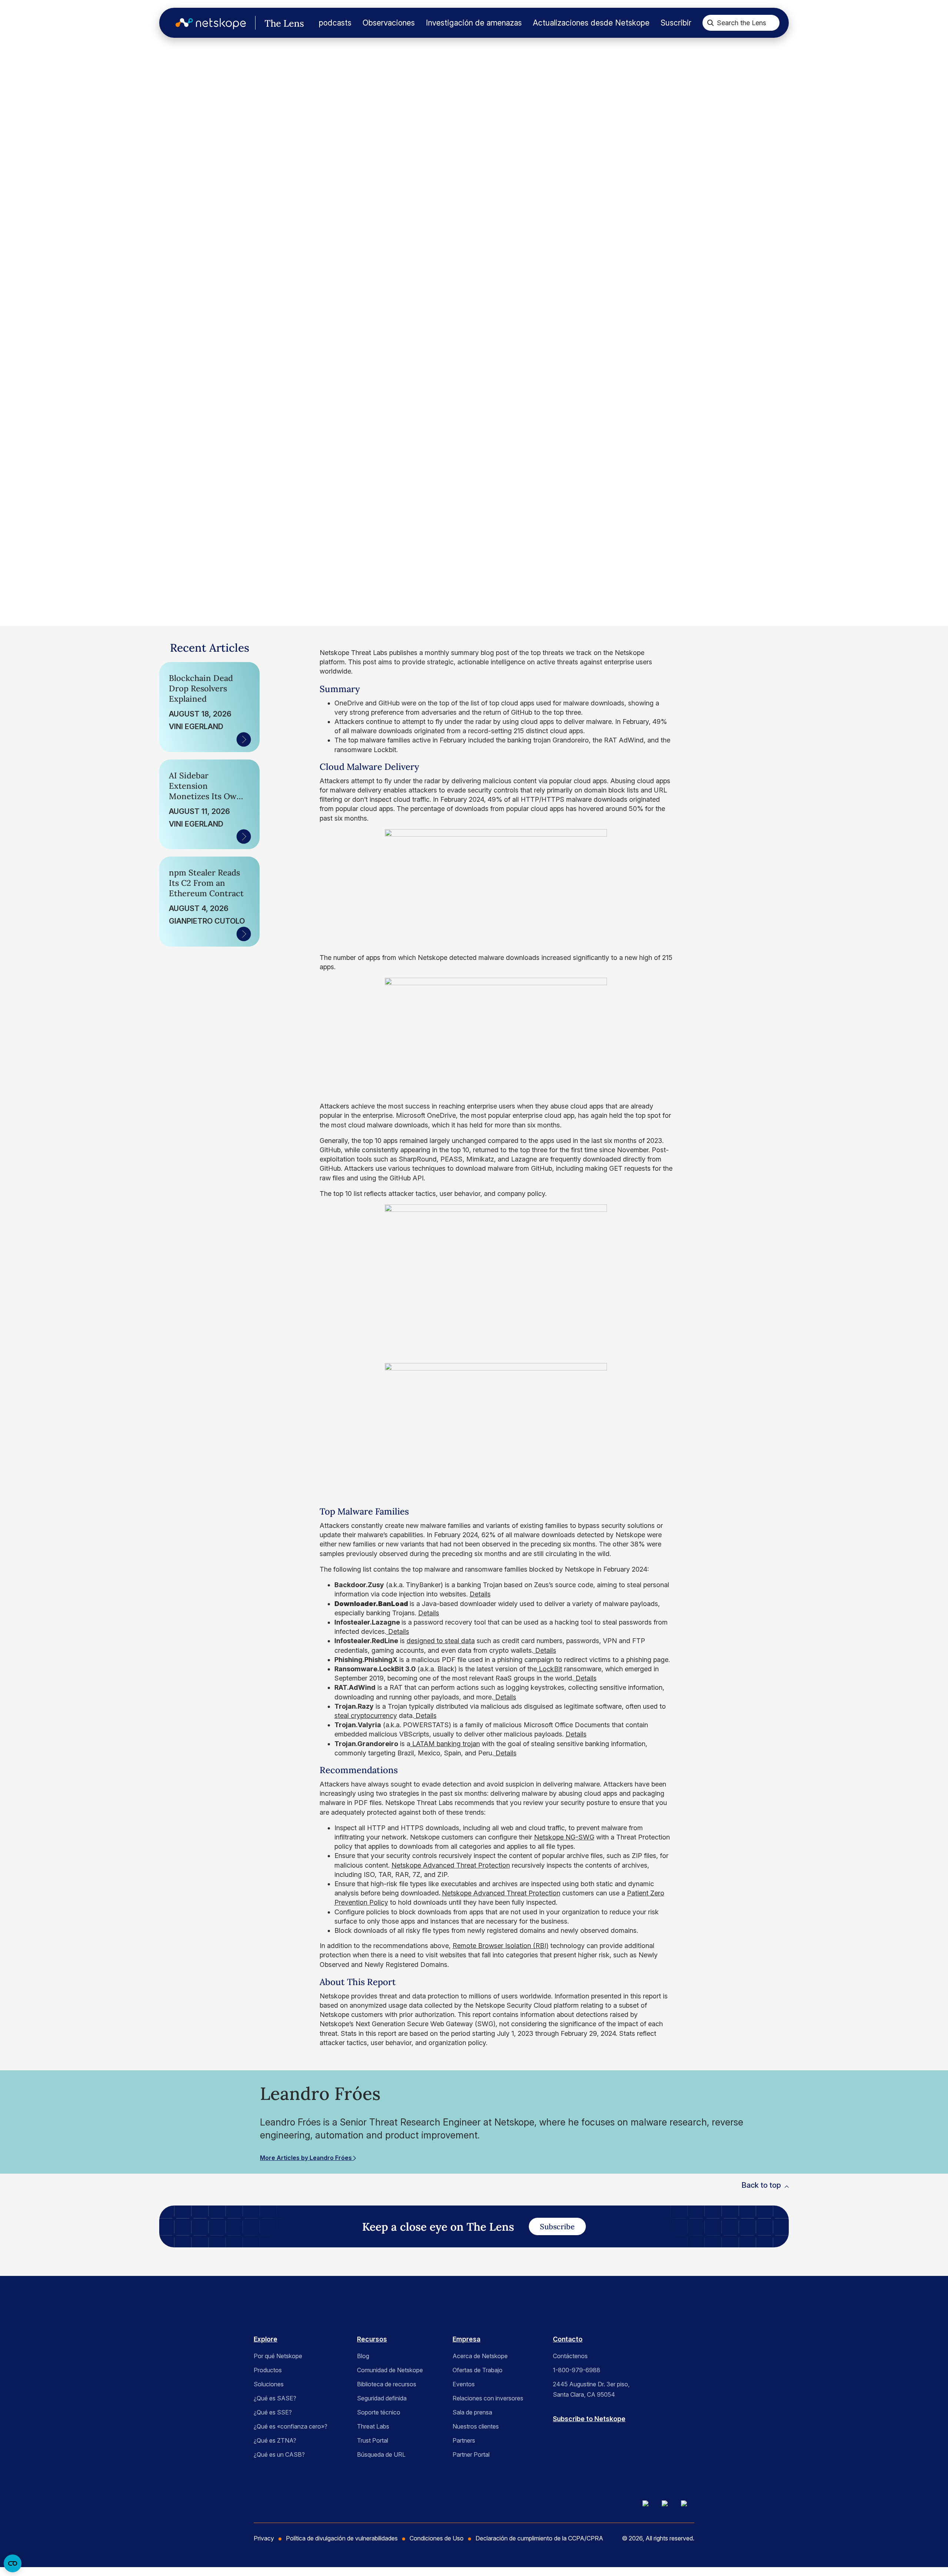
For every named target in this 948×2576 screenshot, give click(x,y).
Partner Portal (471, 2454)
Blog (363, 2356)
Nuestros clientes (476, 2426)
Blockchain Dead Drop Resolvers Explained (201, 688)
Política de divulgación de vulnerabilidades (342, 2538)
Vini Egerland (196, 727)
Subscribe (557, 2226)
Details (480, 1594)
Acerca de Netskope (480, 2356)
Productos (268, 2370)
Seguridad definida (382, 2398)
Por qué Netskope (278, 2356)
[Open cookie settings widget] (13, 2563)
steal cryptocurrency (366, 1716)
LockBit (550, 1669)
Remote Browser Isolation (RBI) (500, 1946)
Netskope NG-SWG (564, 1837)
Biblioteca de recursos (387, 2384)
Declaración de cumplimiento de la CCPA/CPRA (539, 2538)
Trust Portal (373, 2440)
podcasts (335, 23)
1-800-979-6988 (577, 2370)
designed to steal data (441, 1641)
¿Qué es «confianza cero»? (291, 2426)
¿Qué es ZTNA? (275, 2440)
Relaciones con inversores (488, 2398)
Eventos (464, 2384)
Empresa (466, 2339)
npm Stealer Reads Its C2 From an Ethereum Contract (206, 883)
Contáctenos (570, 2356)
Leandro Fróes (91, 494)
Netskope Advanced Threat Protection (451, 1865)
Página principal (54, 74)
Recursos (372, 2339)
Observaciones (389, 23)
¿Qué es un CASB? (279, 2454)
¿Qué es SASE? (275, 2398)
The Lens (56, 100)
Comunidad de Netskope (390, 2370)
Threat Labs (373, 2426)
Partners (464, 2440)
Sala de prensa (472, 2412)
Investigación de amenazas (474, 23)
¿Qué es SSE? (273, 2412)
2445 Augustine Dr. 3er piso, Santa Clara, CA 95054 (591, 2389)
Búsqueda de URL (381, 2454)
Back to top (761, 2185)
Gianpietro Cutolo (207, 921)
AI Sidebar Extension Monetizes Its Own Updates (205, 786)
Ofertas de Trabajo (478, 2370)
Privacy (264, 2538)
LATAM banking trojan (445, 1744)
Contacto (568, 2339)
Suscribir (676, 23)
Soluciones (269, 2384)
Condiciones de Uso (437, 2538)
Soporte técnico (379, 2412)
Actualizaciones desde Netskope (591, 23)
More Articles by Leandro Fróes (307, 2158)
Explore (266, 2339)
